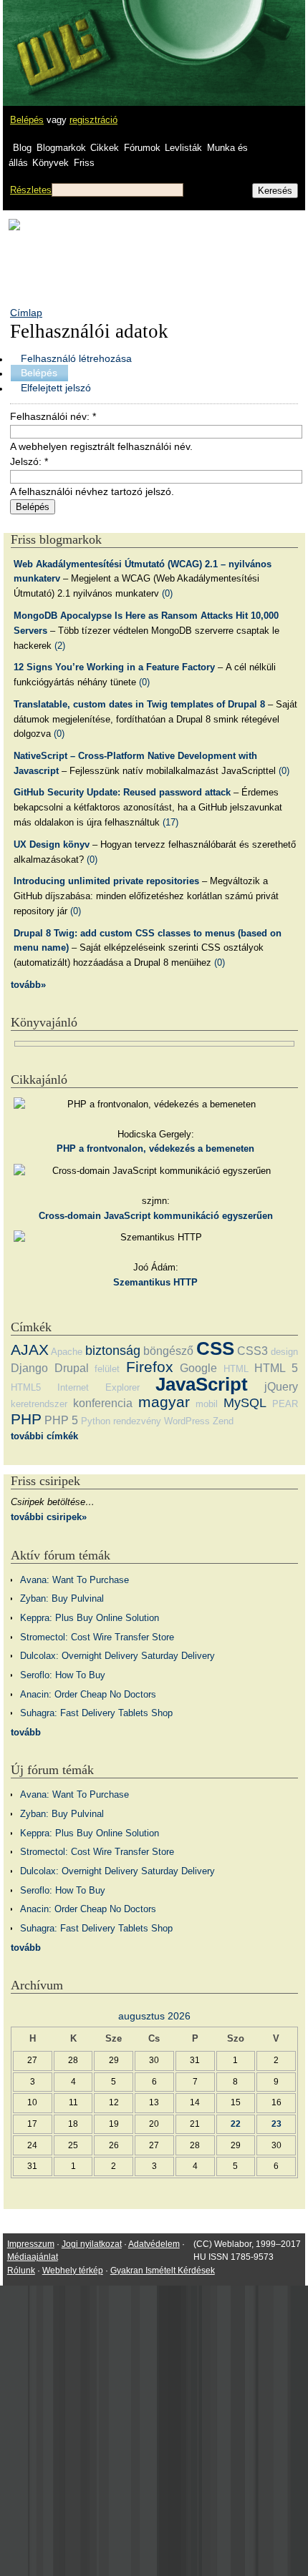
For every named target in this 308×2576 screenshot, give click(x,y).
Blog (22, 148)
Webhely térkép (73, 2271)
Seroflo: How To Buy (63, 1675)
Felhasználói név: (53, 416)
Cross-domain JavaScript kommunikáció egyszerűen (156, 1216)
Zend (223, 1421)
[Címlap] (58, 39)
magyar (164, 1402)
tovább (26, 1732)
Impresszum (31, 2244)
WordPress (187, 1421)
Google (198, 1368)
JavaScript (202, 1384)
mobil (207, 1404)
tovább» (28, 985)
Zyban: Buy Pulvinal (62, 1598)
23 (276, 2124)
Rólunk (21, 2271)
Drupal (72, 1368)
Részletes (31, 190)
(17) (170, 822)
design (284, 1352)
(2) (60, 646)
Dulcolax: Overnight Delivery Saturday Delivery (117, 1656)
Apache (67, 1352)
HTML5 (26, 1387)
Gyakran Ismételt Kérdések (163, 2271)
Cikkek (105, 148)
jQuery (281, 1387)
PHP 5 (61, 1420)
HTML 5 (276, 1368)
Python (96, 1421)
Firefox (150, 1367)
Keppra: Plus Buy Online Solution (90, 1618)
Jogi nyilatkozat (92, 2244)
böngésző (168, 1351)
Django (29, 1368)
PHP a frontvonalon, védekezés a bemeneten (155, 1149)
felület (107, 1369)
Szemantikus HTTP (155, 1282)
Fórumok (142, 148)
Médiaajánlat (33, 2257)
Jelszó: (29, 461)
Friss (84, 163)
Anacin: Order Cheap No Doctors (88, 1694)
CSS (215, 1348)
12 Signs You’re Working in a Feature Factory (114, 667)
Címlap (26, 313)
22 (236, 2124)
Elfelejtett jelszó (56, 388)
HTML (236, 1369)
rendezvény (137, 1421)
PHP (26, 1419)
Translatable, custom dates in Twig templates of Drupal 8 (139, 704)
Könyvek (50, 163)
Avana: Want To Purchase (74, 1580)
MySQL (245, 1403)
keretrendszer (39, 1404)
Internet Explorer (98, 1387)
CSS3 (252, 1351)
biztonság (113, 1351)
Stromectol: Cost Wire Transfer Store (97, 1637)
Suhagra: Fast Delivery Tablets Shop (96, 1713)
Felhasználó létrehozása (76, 358)
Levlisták (183, 148)
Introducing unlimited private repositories (106, 881)
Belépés (27, 120)
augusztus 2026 (154, 2016)
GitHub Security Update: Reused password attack (122, 792)
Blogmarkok (61, 148)
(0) (167, 593)
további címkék (44, 1436)
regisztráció (93, 120)
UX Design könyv (52, 844)
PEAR (285, 1404)
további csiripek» (49, 1517)
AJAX (30, 1350)
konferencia (103, 1403)
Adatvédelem (154, 2244)
